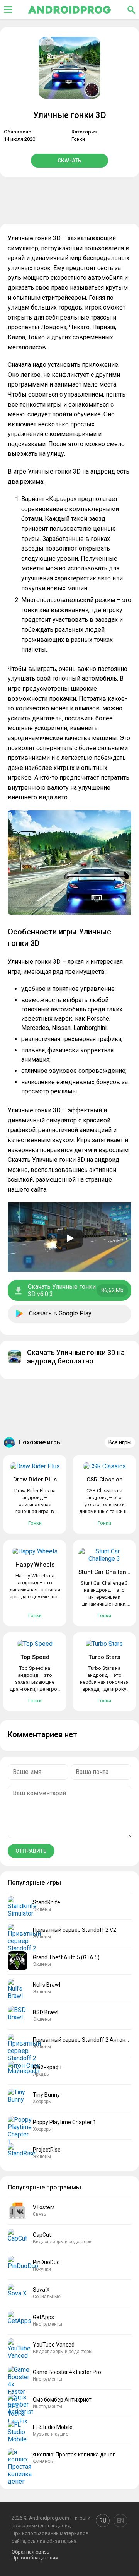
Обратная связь (31, 2552)
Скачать (69, 161)
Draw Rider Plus (35, 1480)
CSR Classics (104, 1480)
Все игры (120, 1442)
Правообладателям (35, 2558)
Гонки (78, 139)
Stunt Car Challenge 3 (108, 1572)
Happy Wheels (35, 1565)
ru (103, 2521)
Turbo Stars (104, 1657)
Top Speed (35, 1657)
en (120, 2521)
